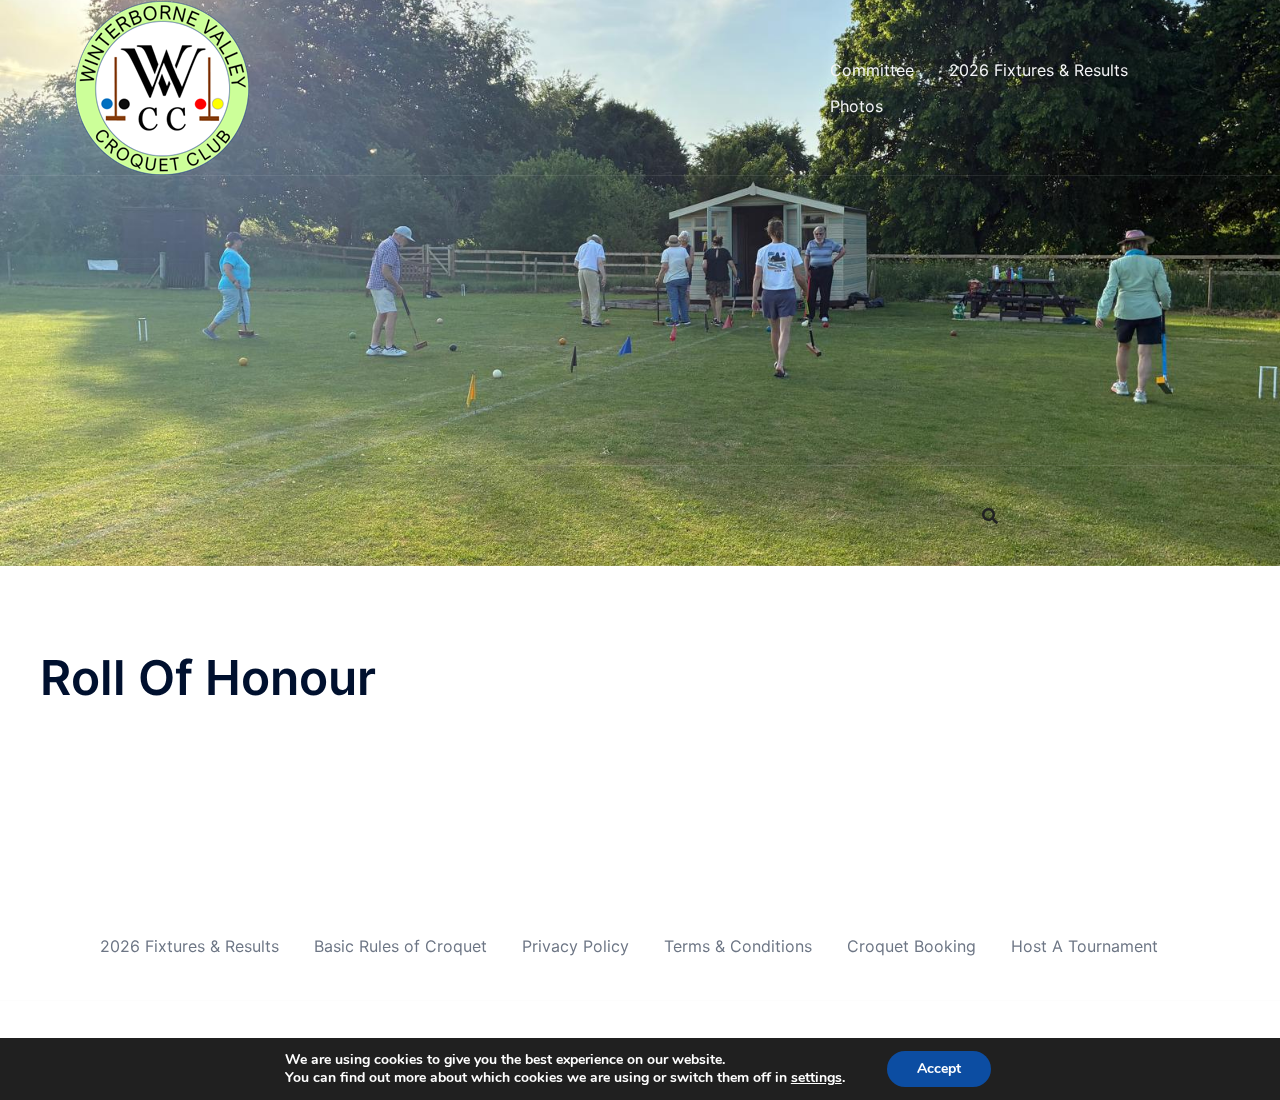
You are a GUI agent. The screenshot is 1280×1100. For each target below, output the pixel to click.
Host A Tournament (1084, 946)
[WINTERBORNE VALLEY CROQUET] (163, 86)
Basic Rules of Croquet (400, 946)
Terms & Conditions (738, 946)
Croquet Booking (911, 946)
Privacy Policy (575, 946)
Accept (939, 1068)
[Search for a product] (990, 516)
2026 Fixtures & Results (1038, 70)
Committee (872, 70)
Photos (856, 106)
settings (816, 1078)
